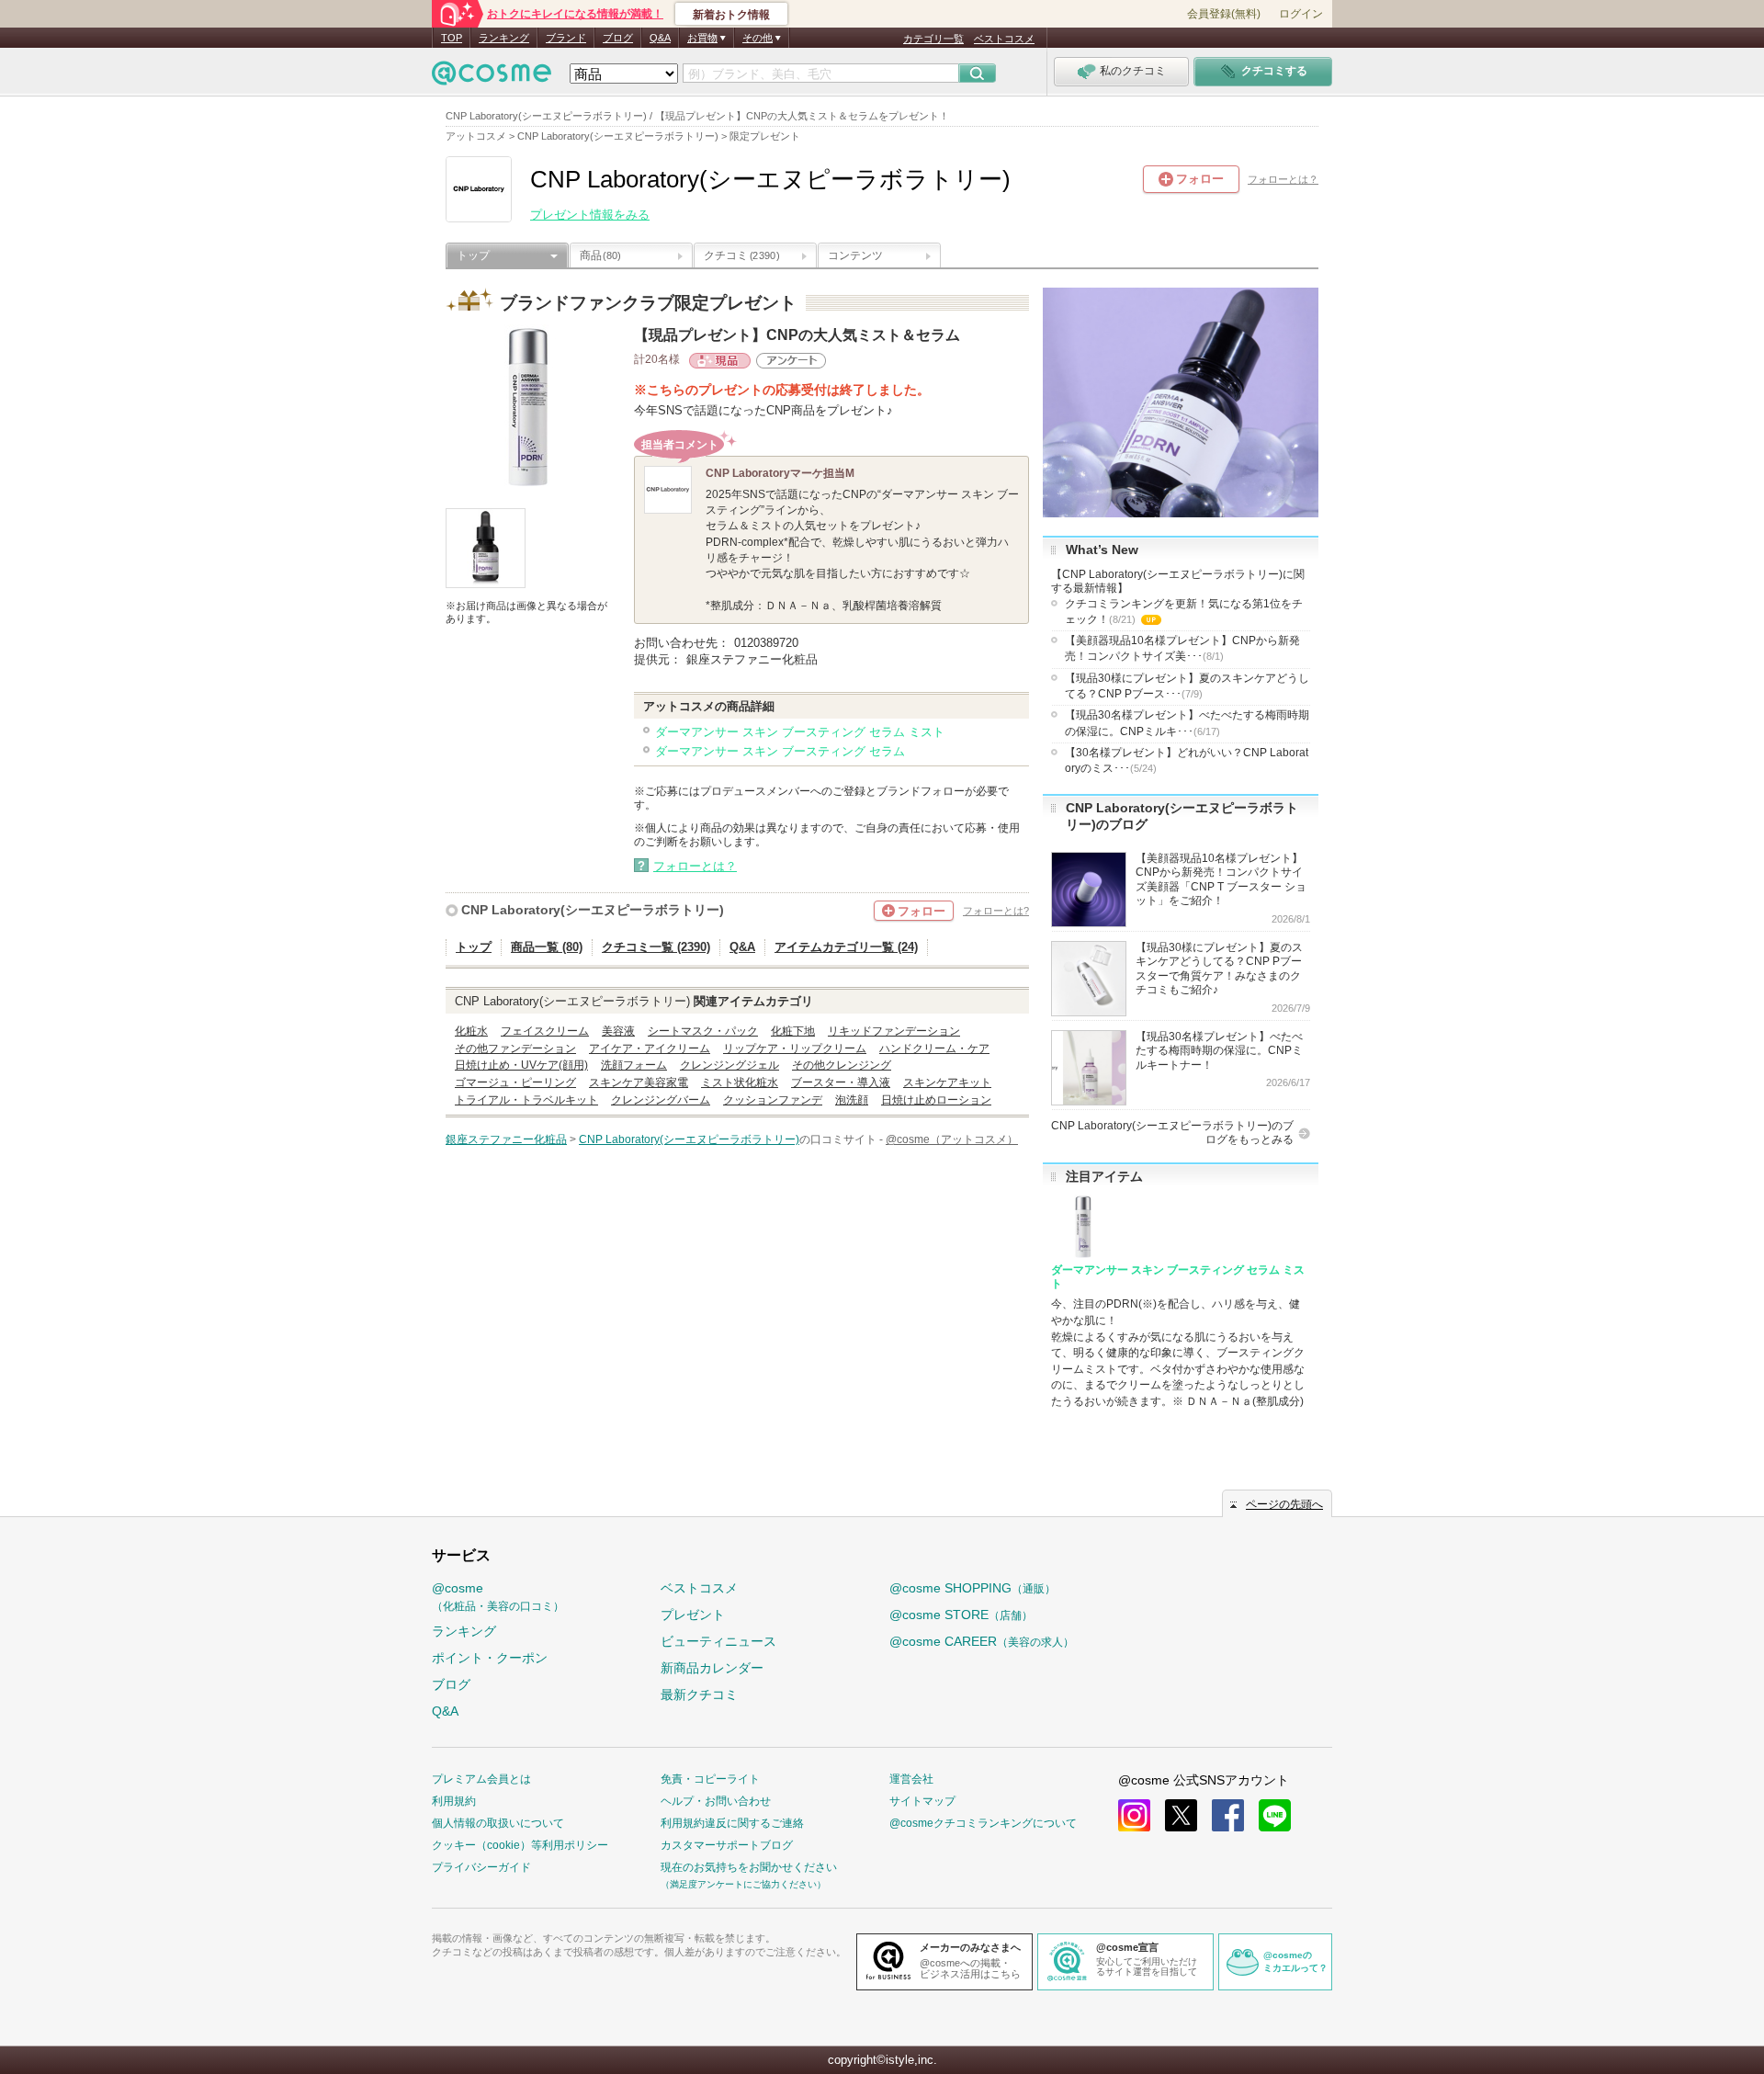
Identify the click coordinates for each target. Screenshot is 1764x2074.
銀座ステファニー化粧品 (506, 1139)
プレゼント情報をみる (590, 215)
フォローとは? (996, 911)
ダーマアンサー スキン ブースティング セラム (780, 751)
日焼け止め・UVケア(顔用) (521, 1065)
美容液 (618, 1031)
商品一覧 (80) (547, 947)
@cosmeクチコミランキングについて (983, 1823)
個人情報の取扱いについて (498, 1823)
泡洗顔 (852, 1100)
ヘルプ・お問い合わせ (716, 1801)
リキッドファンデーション (894, 1031)
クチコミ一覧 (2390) (656, 947)
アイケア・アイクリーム (650, 1048)
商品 (600, 255)
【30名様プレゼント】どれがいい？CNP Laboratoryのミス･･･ (1187, 760)
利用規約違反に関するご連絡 (732, 1823)
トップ (473, 255)
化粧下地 (793, 1031)
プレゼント (693, 1615)
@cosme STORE (961, 1615)
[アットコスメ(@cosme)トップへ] (492, 78)
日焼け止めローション (936, 1100)
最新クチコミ (699, 1694)
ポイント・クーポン (490, 1658)
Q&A (660, 38)
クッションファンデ (773, 1100)
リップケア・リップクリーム (795, 1048)
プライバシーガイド (481, 1867)
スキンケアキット (947, 1082)
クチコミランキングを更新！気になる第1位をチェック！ (1184, 613)
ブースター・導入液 (841, 1082)
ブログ (618, 38)
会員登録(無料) (1224, 14)
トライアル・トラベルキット (526, 1100)
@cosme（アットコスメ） (952, 1139)
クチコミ (741, 255)
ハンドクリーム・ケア (934, 1048)
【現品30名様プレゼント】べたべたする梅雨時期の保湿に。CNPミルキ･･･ (1187, 723)
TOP (452, 38)
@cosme (498, 1597)
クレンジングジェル (729, 1065)
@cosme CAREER (982, 1641)
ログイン (1301, 14)
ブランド (566, 38)
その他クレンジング (842, 1065)
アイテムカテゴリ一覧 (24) (846, 947)
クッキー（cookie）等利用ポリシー (520, 1845)
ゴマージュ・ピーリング (515, 1082)
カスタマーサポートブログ (727, 1845)
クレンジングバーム (661, 1100)
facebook (1228, 1815)
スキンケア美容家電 (639, 1082)
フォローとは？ (1283, 179)
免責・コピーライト (710, 1779)
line (1275, 1815)
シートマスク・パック (703, 1031)
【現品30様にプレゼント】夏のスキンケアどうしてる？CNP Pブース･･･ (1187, 686)
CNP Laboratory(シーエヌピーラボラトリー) (593, 910)
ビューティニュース (718, 1641)
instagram (1134, 1815)
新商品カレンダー (712, 1668)
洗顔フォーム (634, 1065)
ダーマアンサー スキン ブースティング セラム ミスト (800, 732)
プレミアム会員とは (481, 1779)
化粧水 (471, 1031)
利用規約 (454, 1801)
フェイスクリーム (545, 1031)
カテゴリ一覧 (933, 39)
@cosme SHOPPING (972, 1588)
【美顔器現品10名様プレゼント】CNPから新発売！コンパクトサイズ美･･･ (1182, 648)
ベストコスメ (1004, 39)
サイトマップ (922, 1801)
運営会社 (911, 1779)
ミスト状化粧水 (740, 1082)
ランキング (504, 38)
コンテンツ (855, 255)
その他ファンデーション (515, 1048)
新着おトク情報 (731, 15)
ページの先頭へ (1284, 1504)
